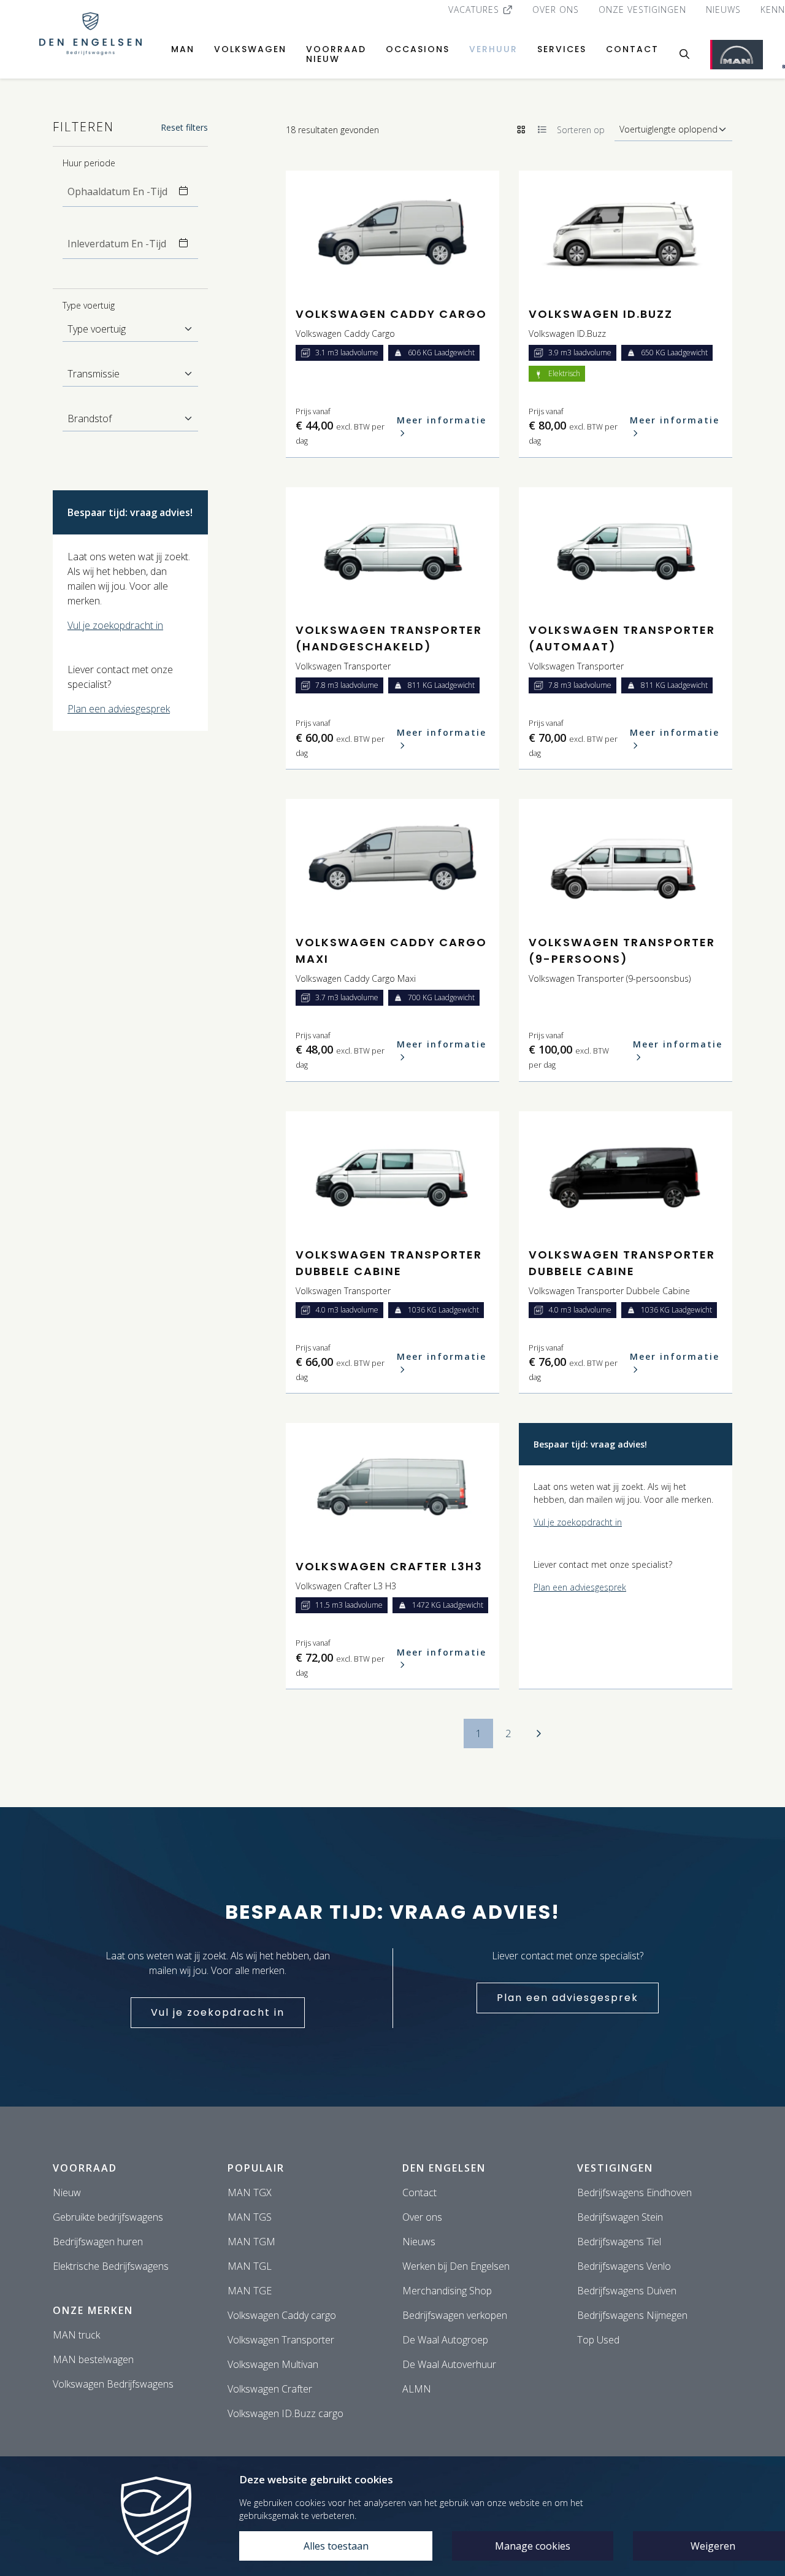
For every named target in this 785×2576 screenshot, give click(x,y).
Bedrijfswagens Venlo (624, 2266)
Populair (256, 2168)
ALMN (417, 2389)
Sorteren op (581, 130)
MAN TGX (250, 2192)
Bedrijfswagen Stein (620, 2217)
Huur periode (89, 163)
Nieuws (723, 10)
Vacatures (475, 10)
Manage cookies (533, 2546)
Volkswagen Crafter (270, 2389)
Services (562, 49)
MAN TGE (250, 2291)
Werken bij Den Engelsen (456, 2266)
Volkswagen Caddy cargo (282, 2315)
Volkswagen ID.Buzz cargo (285, 2413)
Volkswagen (250, 49)
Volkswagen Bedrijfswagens (113, 2384)
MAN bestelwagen (93, 2359)
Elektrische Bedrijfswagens (111, 2266)
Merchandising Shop (447, 2291)
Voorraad (85, 2168)
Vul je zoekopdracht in (115, 625)
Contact (632, 49)
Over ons (556, 10)
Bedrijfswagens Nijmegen (632, 2315)
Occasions (418, 49)
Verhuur (493, 49)
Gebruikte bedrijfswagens (108, 2217)
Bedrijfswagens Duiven (627, 2291)
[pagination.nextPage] (538, 1733)
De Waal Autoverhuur (449, 2364)
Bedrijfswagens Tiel (619, 2242)
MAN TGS (250, 2217)
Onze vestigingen (642, 10)
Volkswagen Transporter (281, 2340)
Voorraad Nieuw (336, 54)
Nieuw (67, 2192)
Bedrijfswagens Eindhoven (634, 2192)
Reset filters (184, 127)
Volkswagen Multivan (273, 2364)
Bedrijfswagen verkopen (455, 2315)
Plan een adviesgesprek (119, 709)
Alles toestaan (336, 2546)
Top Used (598, 2340)
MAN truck (76, 2335)
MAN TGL (250, 2266)
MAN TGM (251, 2242)
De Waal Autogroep (445, 2340)
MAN (183, 49)
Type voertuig (89, 305)
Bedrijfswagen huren (98, 2242)
